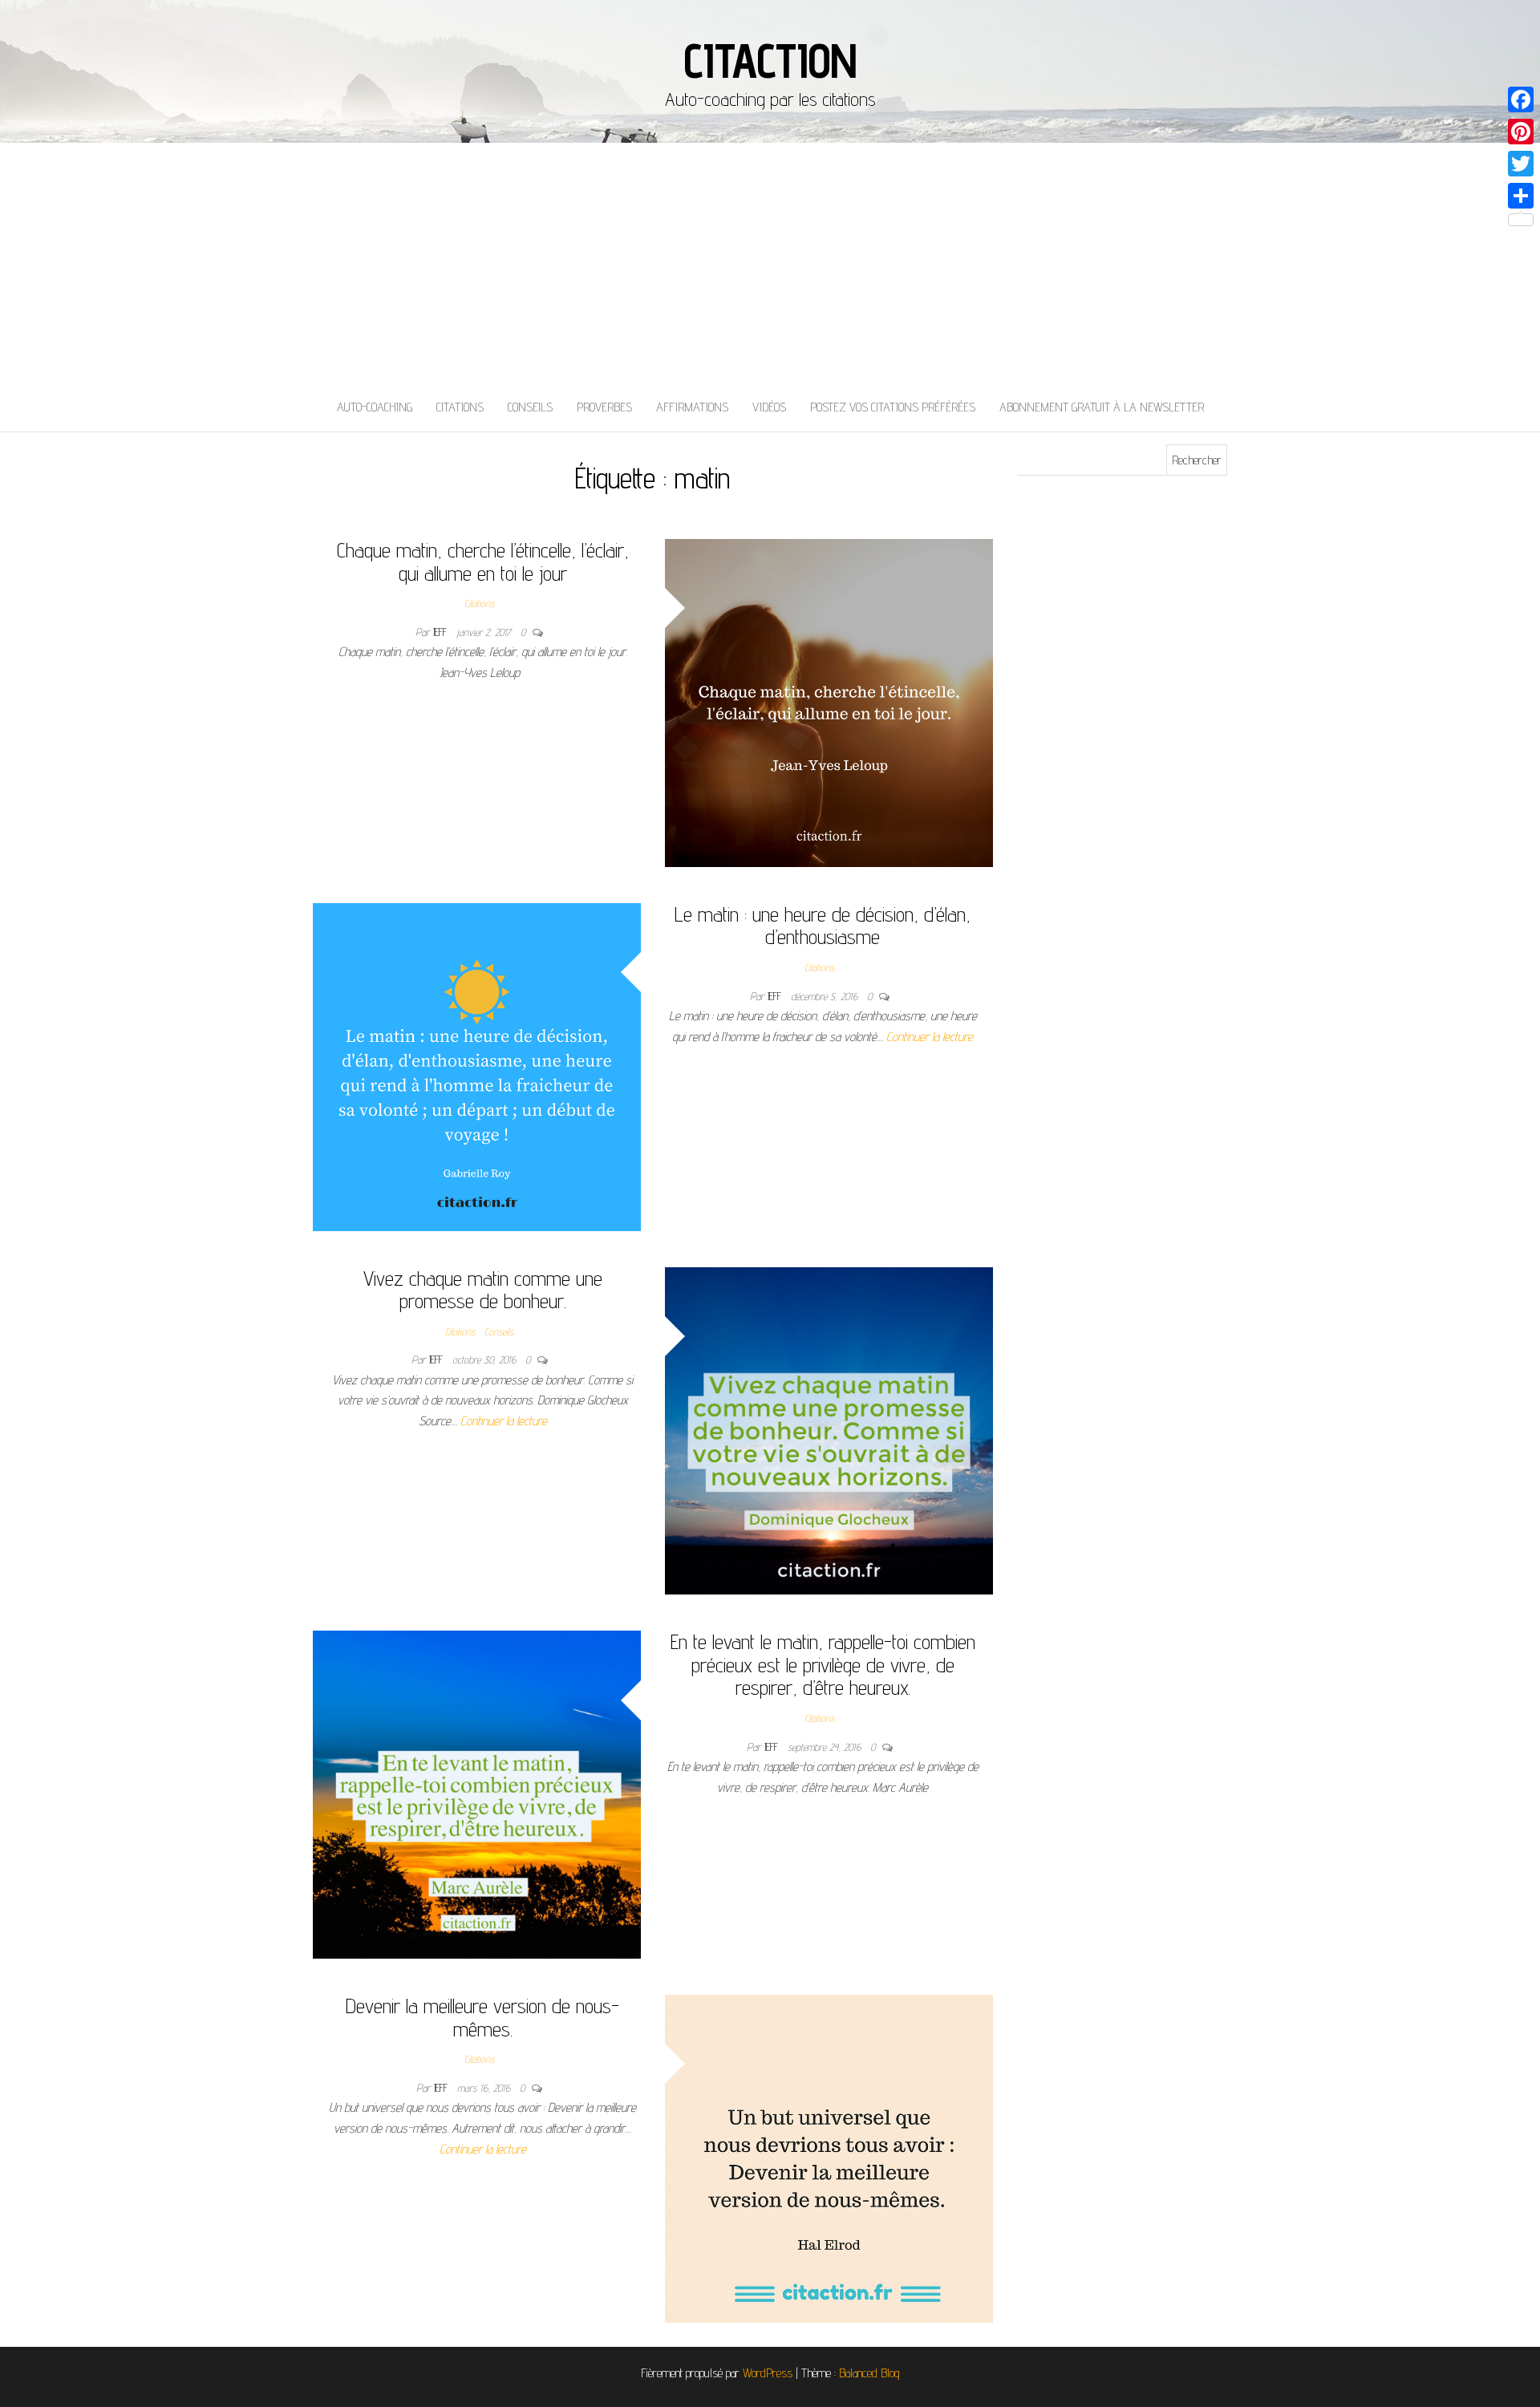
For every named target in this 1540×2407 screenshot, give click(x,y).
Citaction (770, 60)
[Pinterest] (1521, 132)
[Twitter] (1521, 164)
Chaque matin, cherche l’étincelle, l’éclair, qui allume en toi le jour (483, 561)
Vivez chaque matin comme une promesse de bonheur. (483, 1290)
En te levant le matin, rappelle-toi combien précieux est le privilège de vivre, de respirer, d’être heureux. (823, 1664)
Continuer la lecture (930, 1037)
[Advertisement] (770, 263)
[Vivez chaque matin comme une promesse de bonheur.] (829, 1430)
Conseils (530, 407)
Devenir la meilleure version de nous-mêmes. (482, 2017)
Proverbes (604, 407)
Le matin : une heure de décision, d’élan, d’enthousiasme (823, 926)
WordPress (768, 2373)
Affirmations (692, 407)
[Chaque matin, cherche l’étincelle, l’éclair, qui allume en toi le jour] (829, 701)
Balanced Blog (869, 2373)
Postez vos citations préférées (893, 407)
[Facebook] (1521, 99)
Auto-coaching (375, 407)
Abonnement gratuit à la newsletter (1102, 407)
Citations (460, 407)
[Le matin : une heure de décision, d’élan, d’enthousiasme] (477, 1066)
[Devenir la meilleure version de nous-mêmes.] (829, 2157)
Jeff (442, 632)
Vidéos (769, 407)
